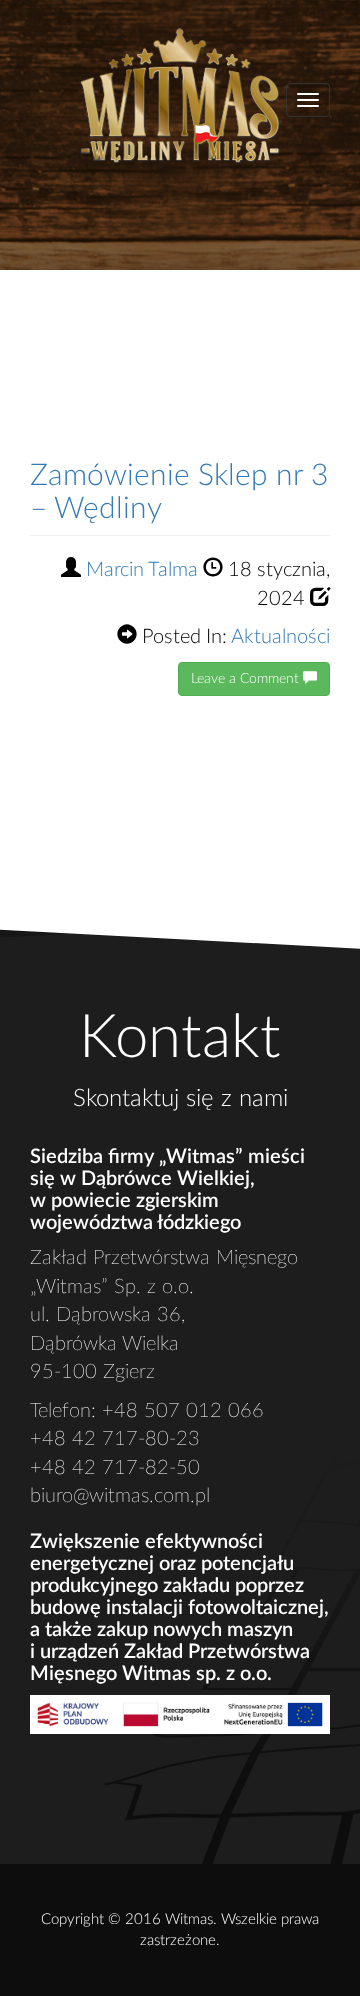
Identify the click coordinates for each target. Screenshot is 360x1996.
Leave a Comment (247, 679)
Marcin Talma (142, 570)
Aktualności (280, 637)
